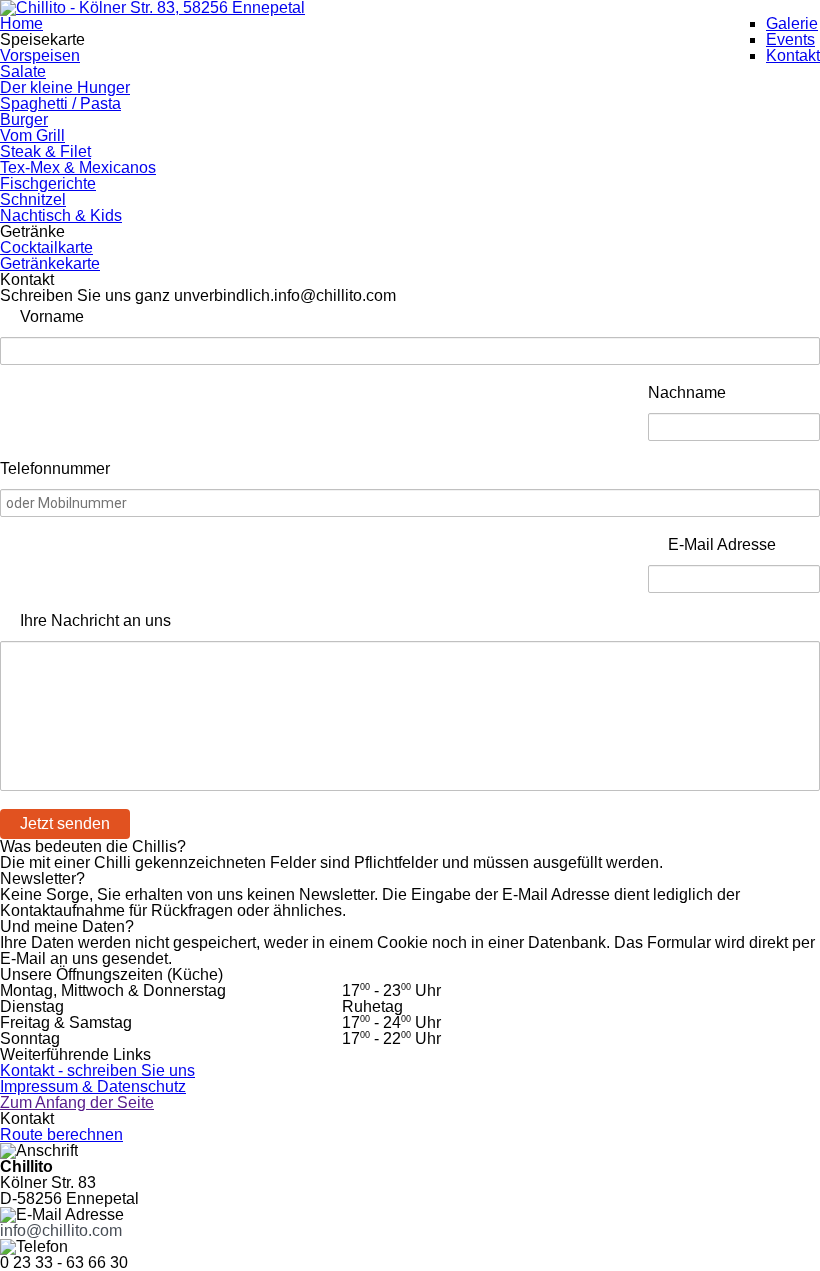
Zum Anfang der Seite (77, 1102)
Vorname (52, 316)
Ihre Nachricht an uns (95, 620)
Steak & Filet (45, 151)
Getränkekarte (50, 263)
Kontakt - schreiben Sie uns (97, 1070)
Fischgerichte (48, 183)
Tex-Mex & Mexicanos (78, 167)
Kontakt (793, 55)
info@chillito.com (61, 1230)
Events (790, 39)
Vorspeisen (40, 55)
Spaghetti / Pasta (60, 103)
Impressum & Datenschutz (93, 1086)
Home (21, 23)
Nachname (687, 392)
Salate (23, 71)
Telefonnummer (55, 468)
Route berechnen (61, 1134)
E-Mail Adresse (722, 544)
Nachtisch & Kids (61, 215)
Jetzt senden (65, 823)
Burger (24, 119)
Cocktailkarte (46, 247)
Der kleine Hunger (65, 87)
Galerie (792, 23)
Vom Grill (32, 135)
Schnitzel (33, 199)
